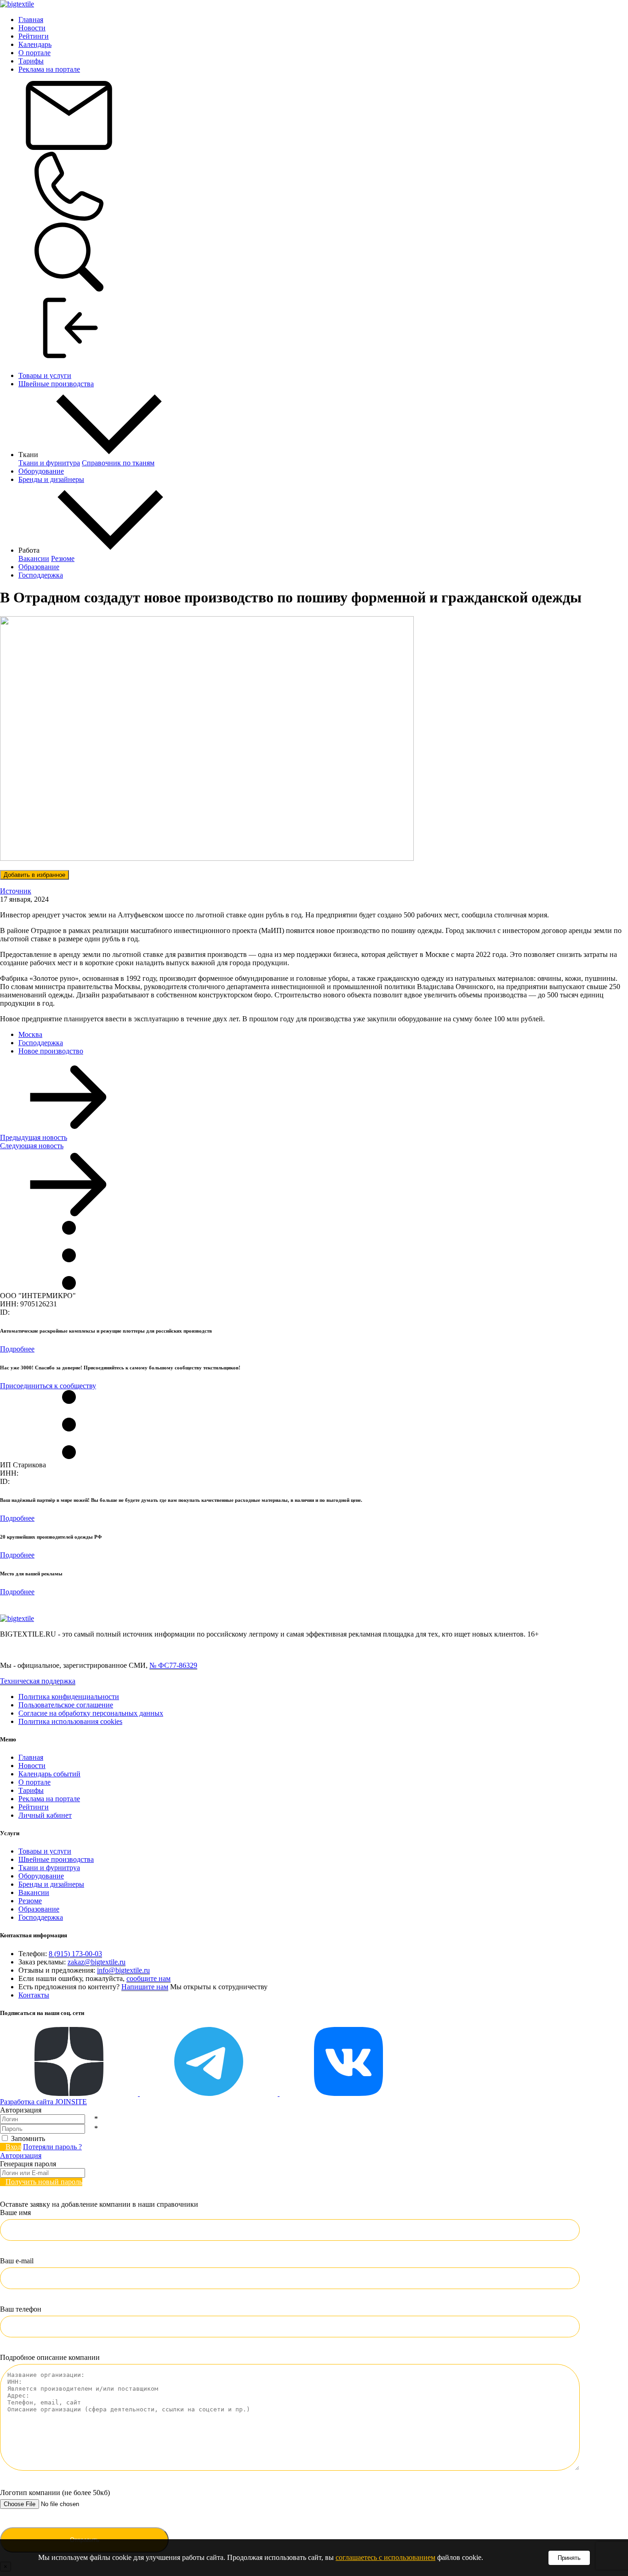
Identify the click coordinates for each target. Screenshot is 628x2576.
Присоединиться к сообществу (48, 1386)
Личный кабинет (45, 1815)
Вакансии (34, 558)
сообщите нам (148, 1978)
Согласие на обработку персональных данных (91, 1713)
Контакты (34, 1995)
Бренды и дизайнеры (51, 479)
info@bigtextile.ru (123, 1970)
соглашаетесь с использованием (385, 2557)
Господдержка (41, 575)
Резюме (63, 558)
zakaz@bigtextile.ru (97, 1962)
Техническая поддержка (38, 1681)
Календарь (35, 44)
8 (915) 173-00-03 (75, 1954)
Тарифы (31, 61)
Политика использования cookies (70, 1721)
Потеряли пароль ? (52, 2147)
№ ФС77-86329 (173, 1665)
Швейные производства (56, 384)
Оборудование (41, 471)
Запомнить (28, 2138)
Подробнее (17, 1349)
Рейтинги (34, 36)
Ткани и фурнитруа (49, 1868)
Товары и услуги (45, 375)
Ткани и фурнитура (49, 463)
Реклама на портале (49, 69)
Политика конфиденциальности (69, 1697)
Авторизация (21, 2155)
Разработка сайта (43, 2102)
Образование (39, 567)
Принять (569, 2558)
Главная (31, 20)
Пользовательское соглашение (66, 1705)
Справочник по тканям (118, 463)
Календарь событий (49, 1774)
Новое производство (51, 1051)
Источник (16, 891)
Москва (30, 1034)
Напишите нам (145, 1987)
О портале (34, 53)
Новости (32, 28)
